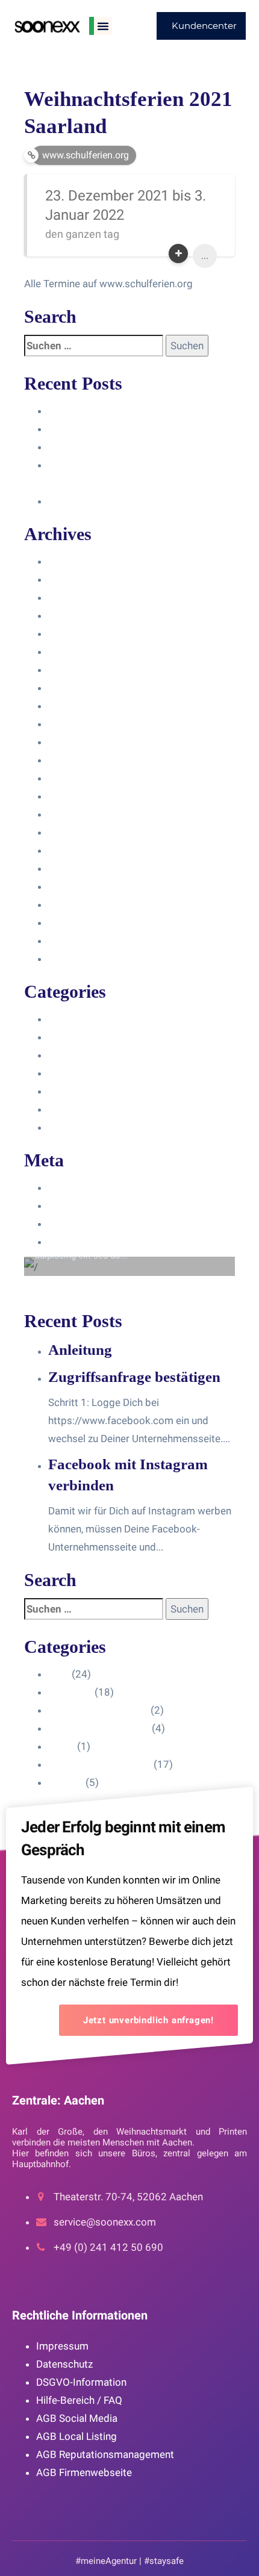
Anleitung (70, 411)
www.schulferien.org (86, 155)
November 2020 (85, 959)
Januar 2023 (77, 796)
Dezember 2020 (85, 941)
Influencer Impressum (98, 1055)
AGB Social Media (77, 2418)
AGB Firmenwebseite (84, 2472)
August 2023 (78, 688)
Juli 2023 (69, 706)
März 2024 (73, 579)
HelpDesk (70, 1037)
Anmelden (71, 1187)
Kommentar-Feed (88, 1224)
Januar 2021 (77, 922)
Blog (59, 1019)
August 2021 (78, 904)
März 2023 (73, 760)
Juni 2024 (71, 561)
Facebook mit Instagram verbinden (128, 447)
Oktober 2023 (80, 652)
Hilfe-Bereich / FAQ (79, 2400)
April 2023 (72, 742)
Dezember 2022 (85, 814)
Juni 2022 (71, 832)
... (205, 256)
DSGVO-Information (81, 2382)
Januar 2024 (77, 615)
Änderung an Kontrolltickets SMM (125, 501)
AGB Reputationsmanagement (105, 2454)
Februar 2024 (79, 597)
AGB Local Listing (76, 2436)
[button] (103, 26)
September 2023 (87, 670)
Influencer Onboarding (99, 1073)
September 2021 (87, 886)
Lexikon (66, 1127)
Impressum (62, 2346)
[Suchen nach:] (94, 346)
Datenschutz (64, 2364)
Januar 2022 (77, 850)
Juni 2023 (71, 724)
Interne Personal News (100, 1109)
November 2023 (85, 633)
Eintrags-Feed (80, 1206)
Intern (61, 1091)
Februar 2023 (79, 778)
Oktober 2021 (80, 868)
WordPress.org (83, 1242)
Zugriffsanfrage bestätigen (109, 429)
